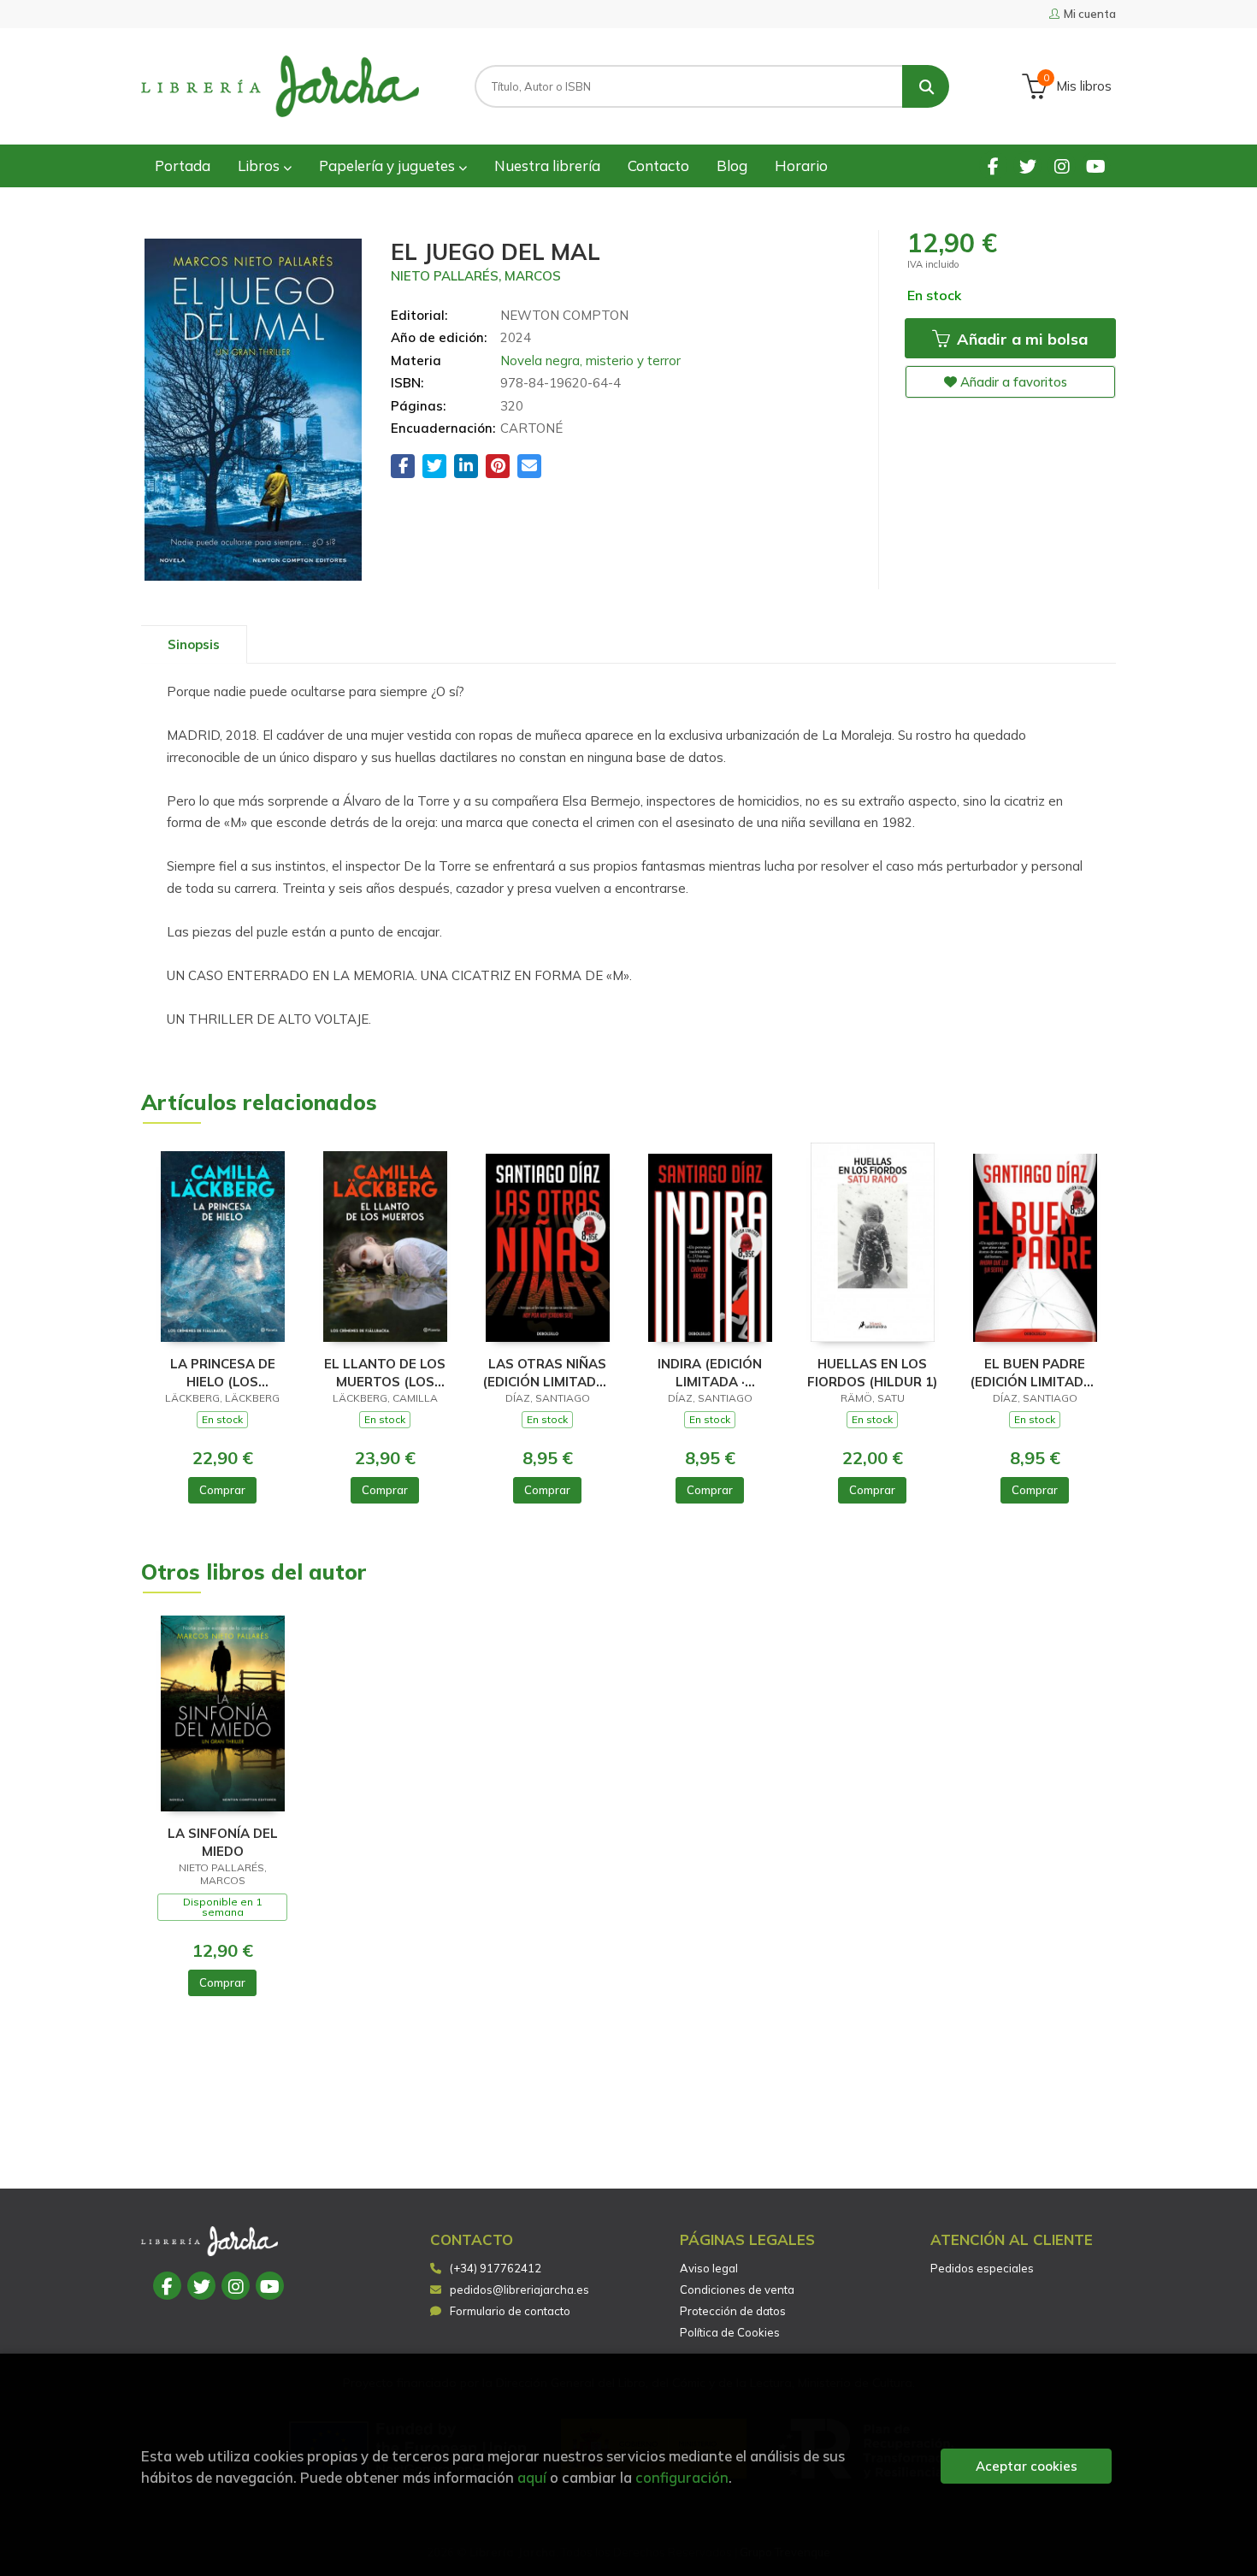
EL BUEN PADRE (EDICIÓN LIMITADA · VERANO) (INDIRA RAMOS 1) (1035, 1372)
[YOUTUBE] (1096, 165)
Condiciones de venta (737, 2289)
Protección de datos (733, 2311)
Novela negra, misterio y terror (590, 360)
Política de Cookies (730, 2332)
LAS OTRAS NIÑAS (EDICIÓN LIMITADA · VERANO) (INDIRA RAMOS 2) (547, 1372)
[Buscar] (926, 86)
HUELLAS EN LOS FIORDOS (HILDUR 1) (872, 1372)
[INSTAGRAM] (1062, 165)
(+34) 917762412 (496, 2268)
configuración (682, 2477)
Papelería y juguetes (389, 165)
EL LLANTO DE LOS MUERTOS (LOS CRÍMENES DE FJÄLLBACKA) (385, 1372)
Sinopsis (194, 644)
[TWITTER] (1027, 165)
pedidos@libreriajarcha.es (519, 2289)
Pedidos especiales (982, 2268)
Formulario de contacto (510, 2311)
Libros (260, 165)
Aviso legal (709, 2268)
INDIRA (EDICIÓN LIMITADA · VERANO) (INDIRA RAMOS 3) (710, 1372)
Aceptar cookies (1027, 2466)
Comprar (222, 1490)
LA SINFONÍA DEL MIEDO (223, 1842)
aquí (532, 2477)
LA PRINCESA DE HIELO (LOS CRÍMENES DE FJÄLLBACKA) (223, 1372)
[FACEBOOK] (993, 165)
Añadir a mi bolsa (1020, 339)
